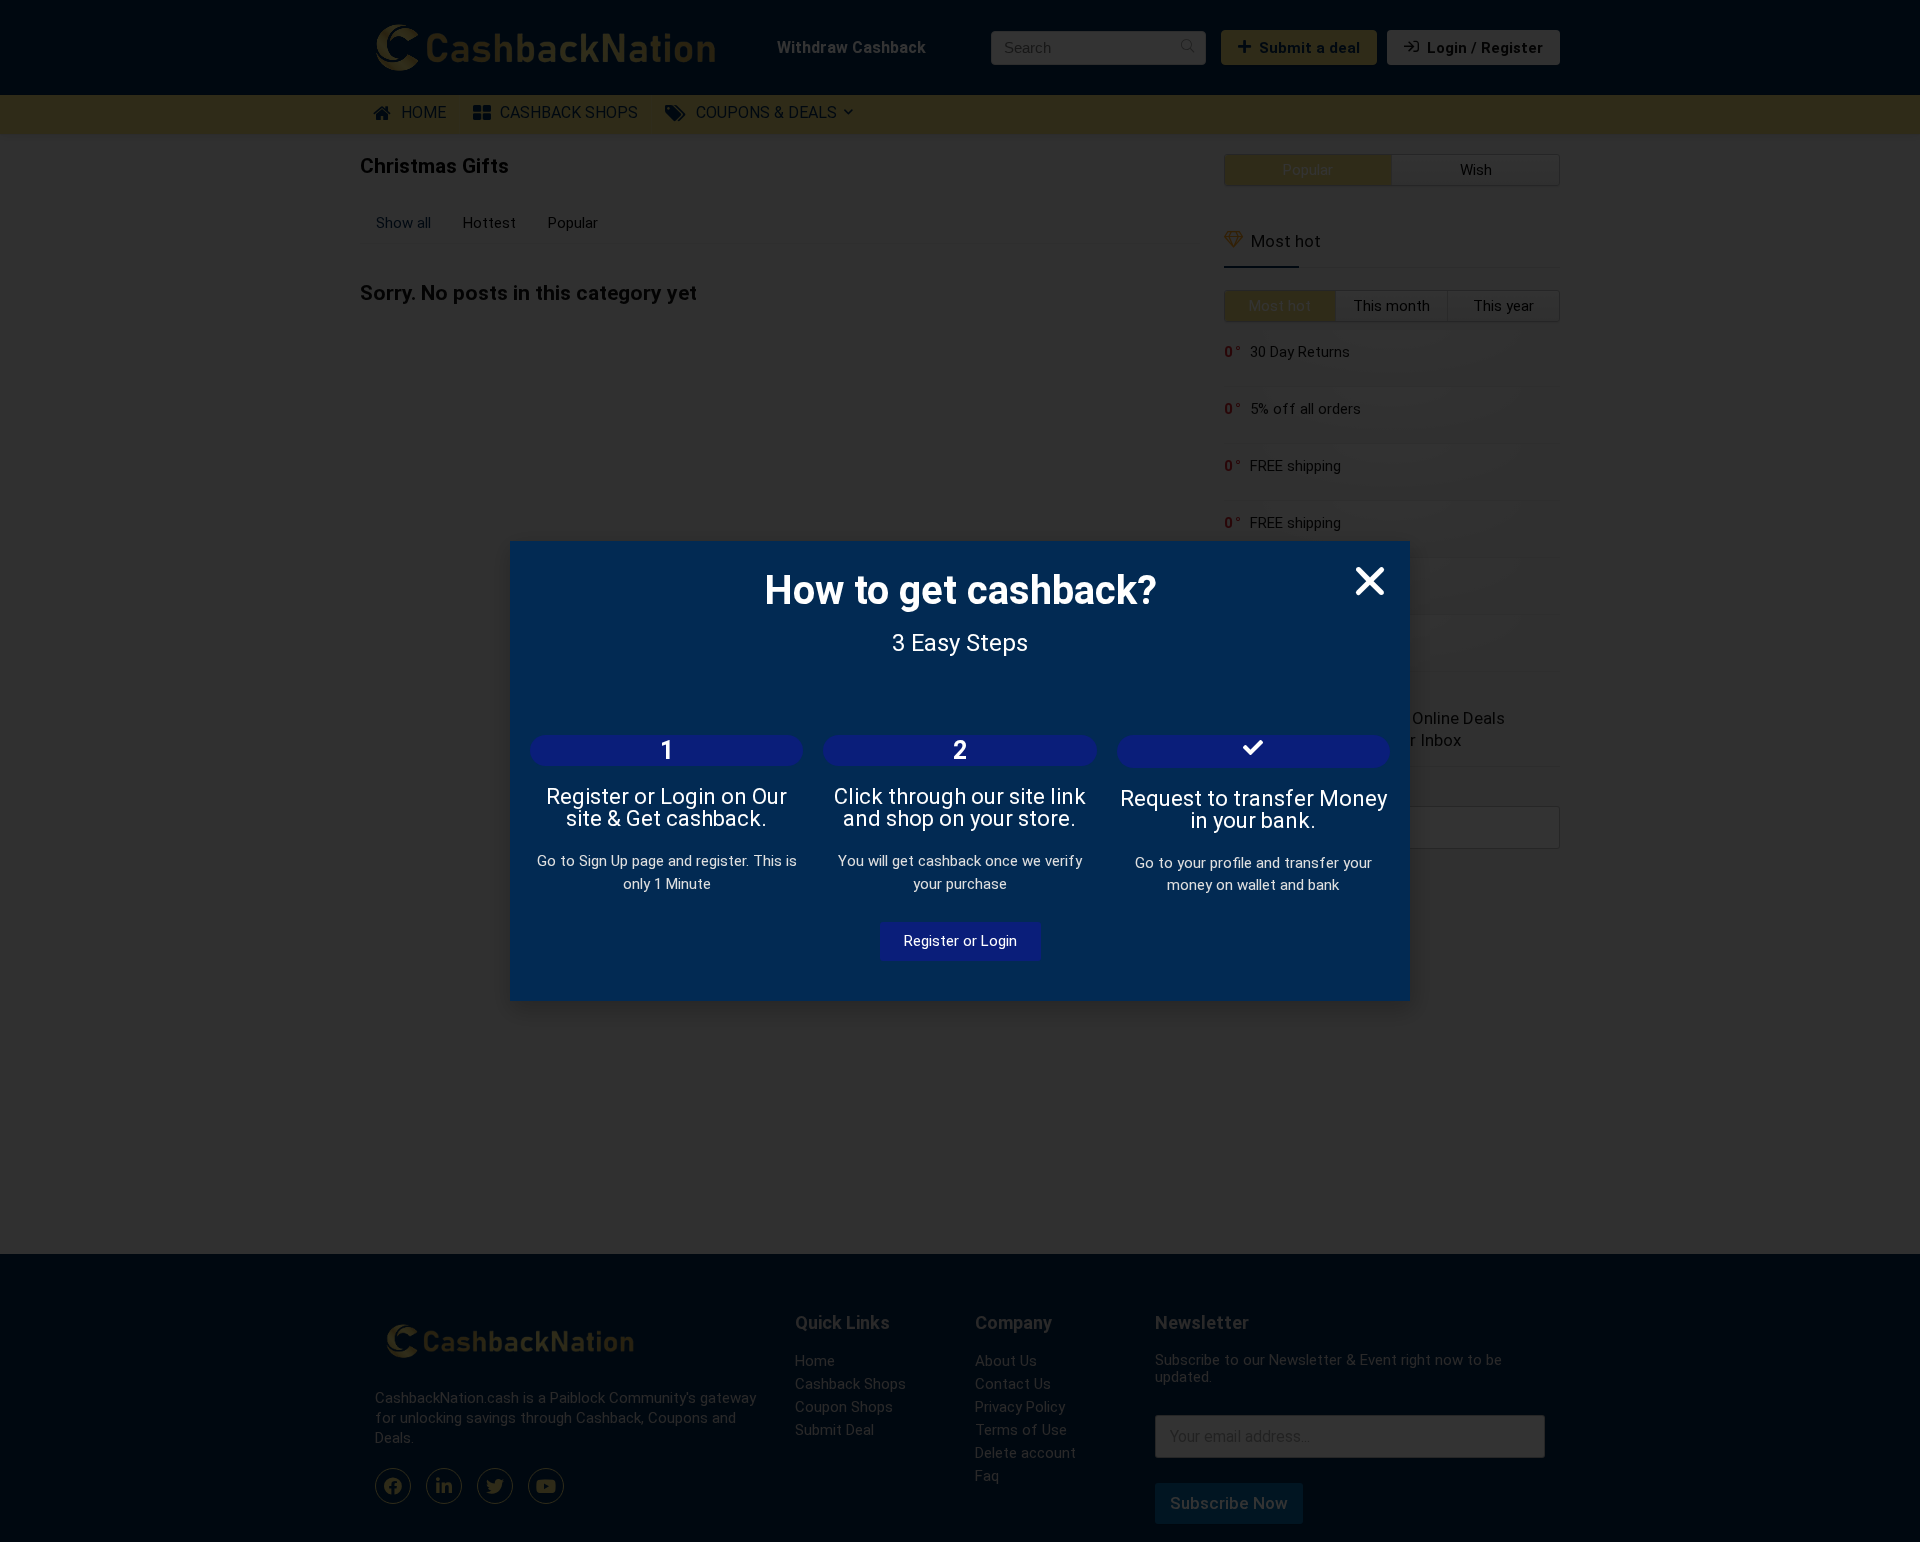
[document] (960, 771)
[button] (1370, 581)
